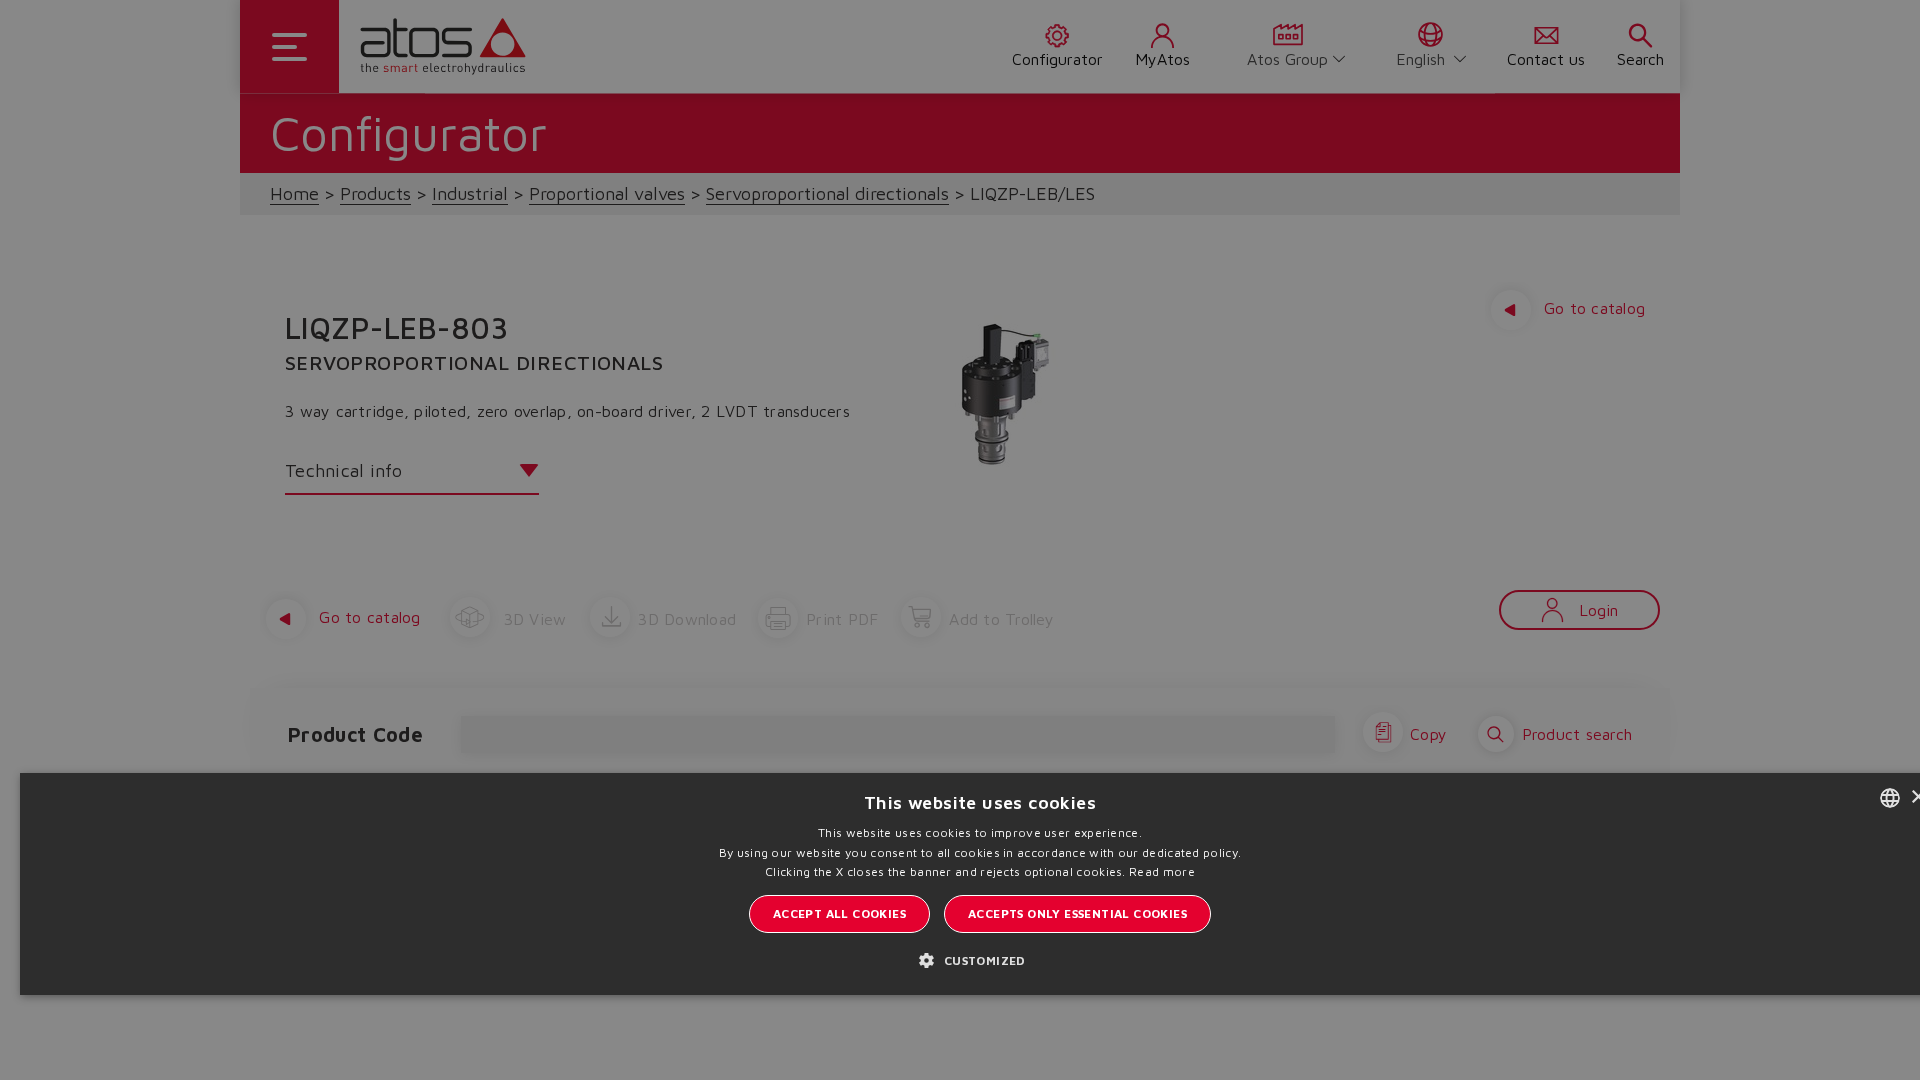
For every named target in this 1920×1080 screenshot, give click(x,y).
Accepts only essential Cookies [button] (1077, 913)
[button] (979, 959)
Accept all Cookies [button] (839, 913)
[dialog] (960, 540)
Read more (1162, 871)
